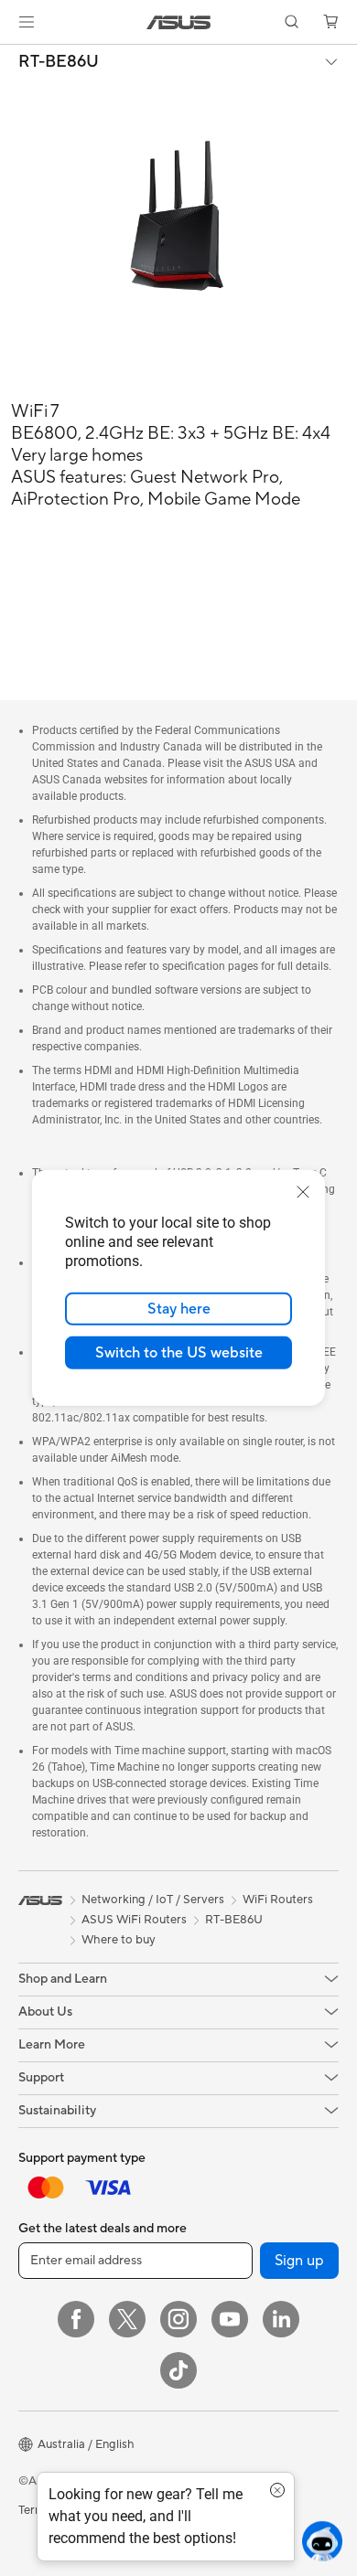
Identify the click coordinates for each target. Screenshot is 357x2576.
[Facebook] (76, 2319)
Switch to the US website (179, 1353)
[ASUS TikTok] (178, 2370)
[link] (179, 22)
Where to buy (119, 1940)
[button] (27, 22)
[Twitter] (127, 2319)
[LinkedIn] (281, 2319)
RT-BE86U (59, 62)
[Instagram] (178, 2319)
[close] (303, 1192)
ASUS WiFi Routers (134, 1920)
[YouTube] (230, 2319)
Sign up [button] (299, 2261)
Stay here (179, 1309)
